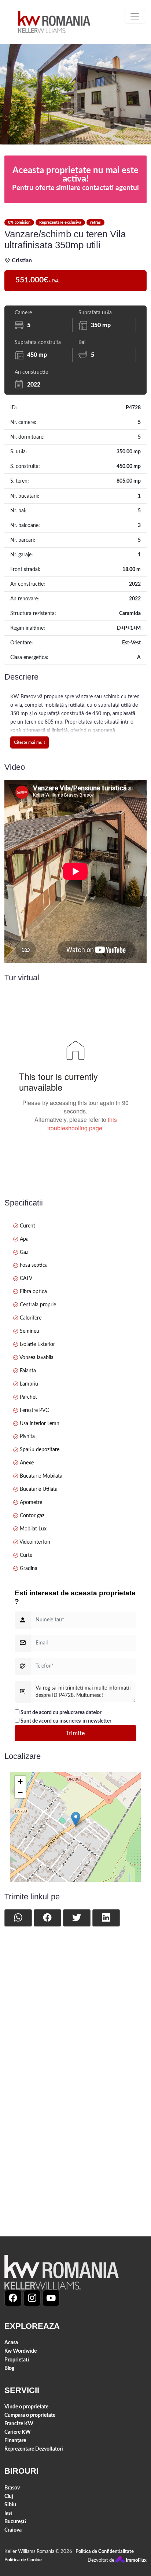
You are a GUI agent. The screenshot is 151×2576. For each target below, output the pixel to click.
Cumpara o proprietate (30, 2415)
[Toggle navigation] (135, 16)
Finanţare (15, 2440)
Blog (9, 2368)
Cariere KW (18, 2432)
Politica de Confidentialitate (105, 2552)
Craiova (13, 2530)
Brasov (12, 2488)
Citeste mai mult (30, 742)
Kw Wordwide (21, 2351)
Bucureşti (15, 2522)
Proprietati (17, 2360)
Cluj (9, 2496)
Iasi (8, 2513)
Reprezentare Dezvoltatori (34, 2449)
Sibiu (10, 2505)
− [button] (20, 1792)
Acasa (11, 2343)
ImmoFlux (136, 2560)
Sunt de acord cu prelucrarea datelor (60, 1713)
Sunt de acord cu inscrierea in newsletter (65, 1721)
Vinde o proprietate (26, 2407)
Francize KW (19, 2424)
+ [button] (20, 1781)
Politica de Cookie (23, 2560)
